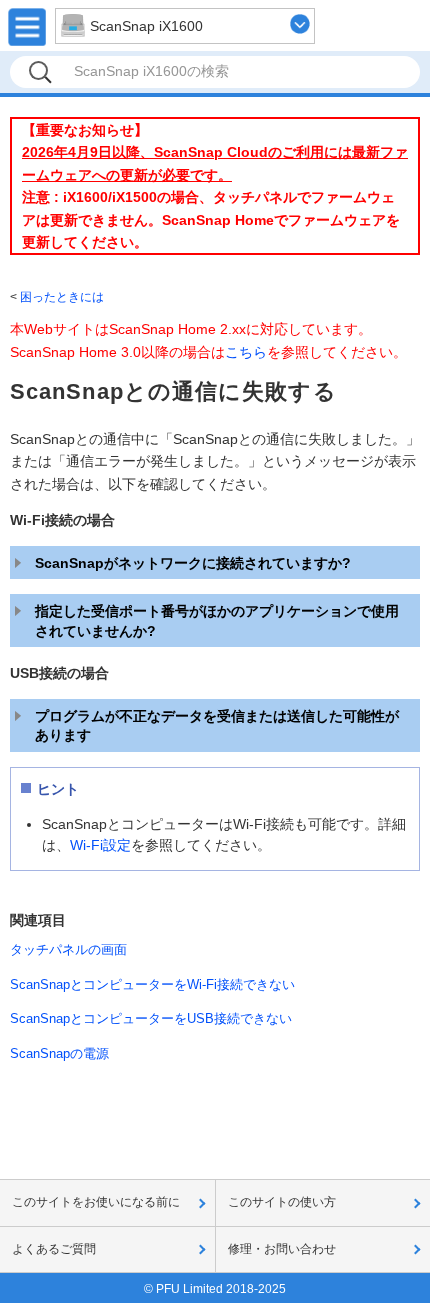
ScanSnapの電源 (59, 1053)
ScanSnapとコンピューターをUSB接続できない (151, 1018)
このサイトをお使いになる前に (96, 1202)
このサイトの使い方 (282, 1202)
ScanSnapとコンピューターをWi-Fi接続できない (152, 984)
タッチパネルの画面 (68, 949)
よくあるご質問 (54, 1249)
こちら (246, 352)
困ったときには (62, 297)
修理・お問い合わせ (282, 1249)
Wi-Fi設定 (100, 845)
